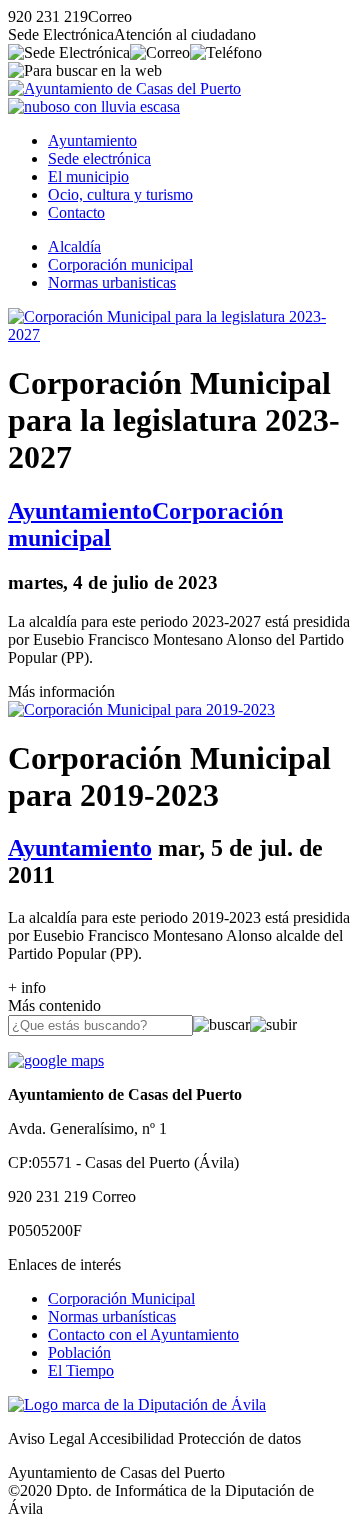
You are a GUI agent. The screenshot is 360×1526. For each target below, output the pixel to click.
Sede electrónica (99, 158)
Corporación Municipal (121, 1298)
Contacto (76, 212)
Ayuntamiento (92, 140)
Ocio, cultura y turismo (120, 194)
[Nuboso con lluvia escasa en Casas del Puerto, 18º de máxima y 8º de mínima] (94, 106)
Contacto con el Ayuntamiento (143, 1334)
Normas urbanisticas (112, 282)
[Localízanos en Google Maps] (56, 1060)
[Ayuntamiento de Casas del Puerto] (124, 88)
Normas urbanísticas (112, 1316)
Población (79, 1352)
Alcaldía (74, 246)
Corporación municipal (120, 264)
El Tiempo (81, 1370)
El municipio (88, 176)
